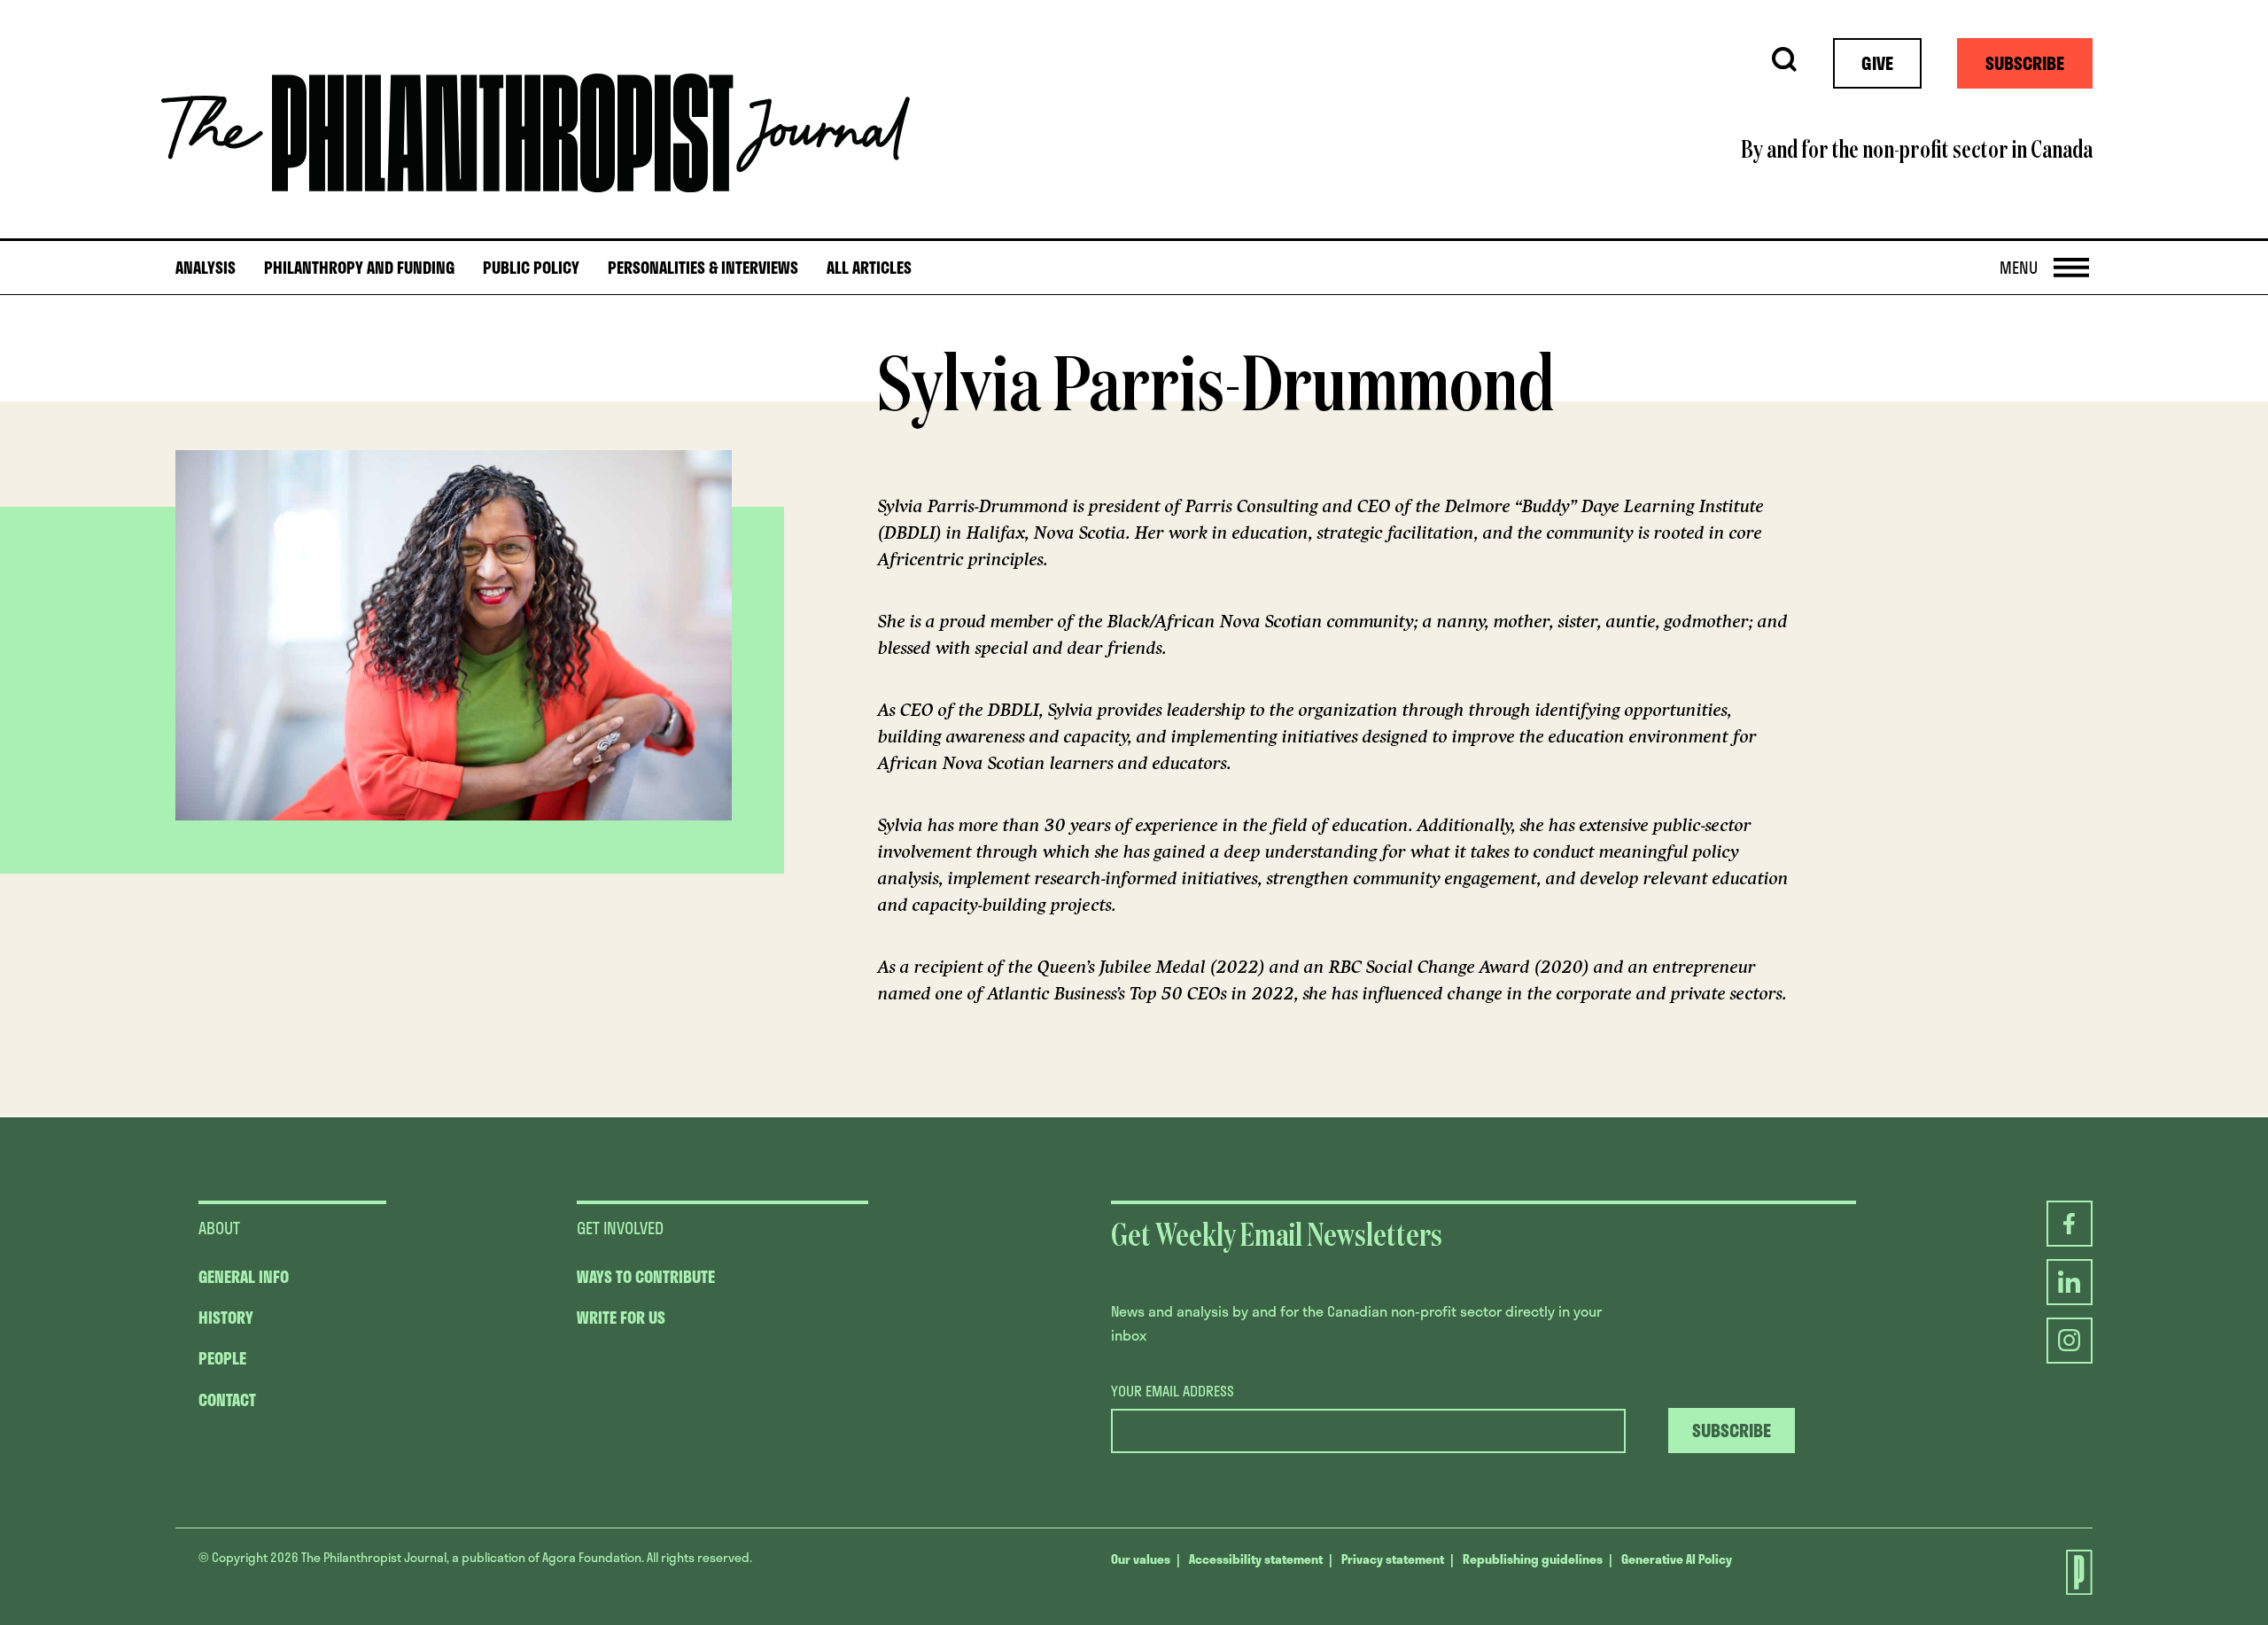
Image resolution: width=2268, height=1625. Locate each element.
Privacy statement (1393, 1559)
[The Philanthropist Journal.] (2070, 1572)
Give (1877, 63)
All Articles (869, 268)
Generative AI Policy (1677, 1559)
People (222, 1358)
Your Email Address (1173, 1391)
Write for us (621, 1318)
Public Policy (531, 268)
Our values (1141, 1559)
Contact (227, 1400)
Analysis (206, 268)
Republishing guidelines (1533, 1559)
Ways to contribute (646, 1277)
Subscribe (2025, 63)
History (226, 1318)
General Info (244, 1277)
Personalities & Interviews (703, 268)
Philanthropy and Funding (359, 268)
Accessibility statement (1256, 1559)
